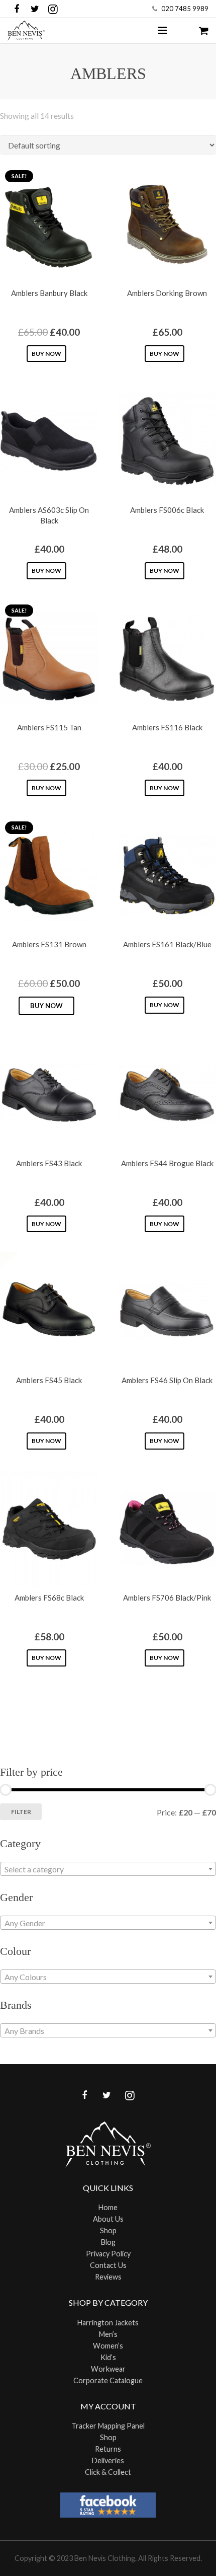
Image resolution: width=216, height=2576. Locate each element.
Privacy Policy (108, 2254)
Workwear (108, 2369)
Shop (108, 2230)
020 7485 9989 (185, 9)
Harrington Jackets (108, 2323)
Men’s (108, 2334)
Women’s (108, 2346)
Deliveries (108, 2460)
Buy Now (46, 354)
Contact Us (108, 2265)
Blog (108, 2242)
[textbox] (108, 1869)
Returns (108, 2449)
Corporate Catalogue (108, 2380)
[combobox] (108, 1869)
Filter (21, 1812)
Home (108, 2207)
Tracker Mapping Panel (108, 2426)
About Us (108, 2219)
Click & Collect (108, 2472)
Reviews (108, 2277)
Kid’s (108, 2357)
